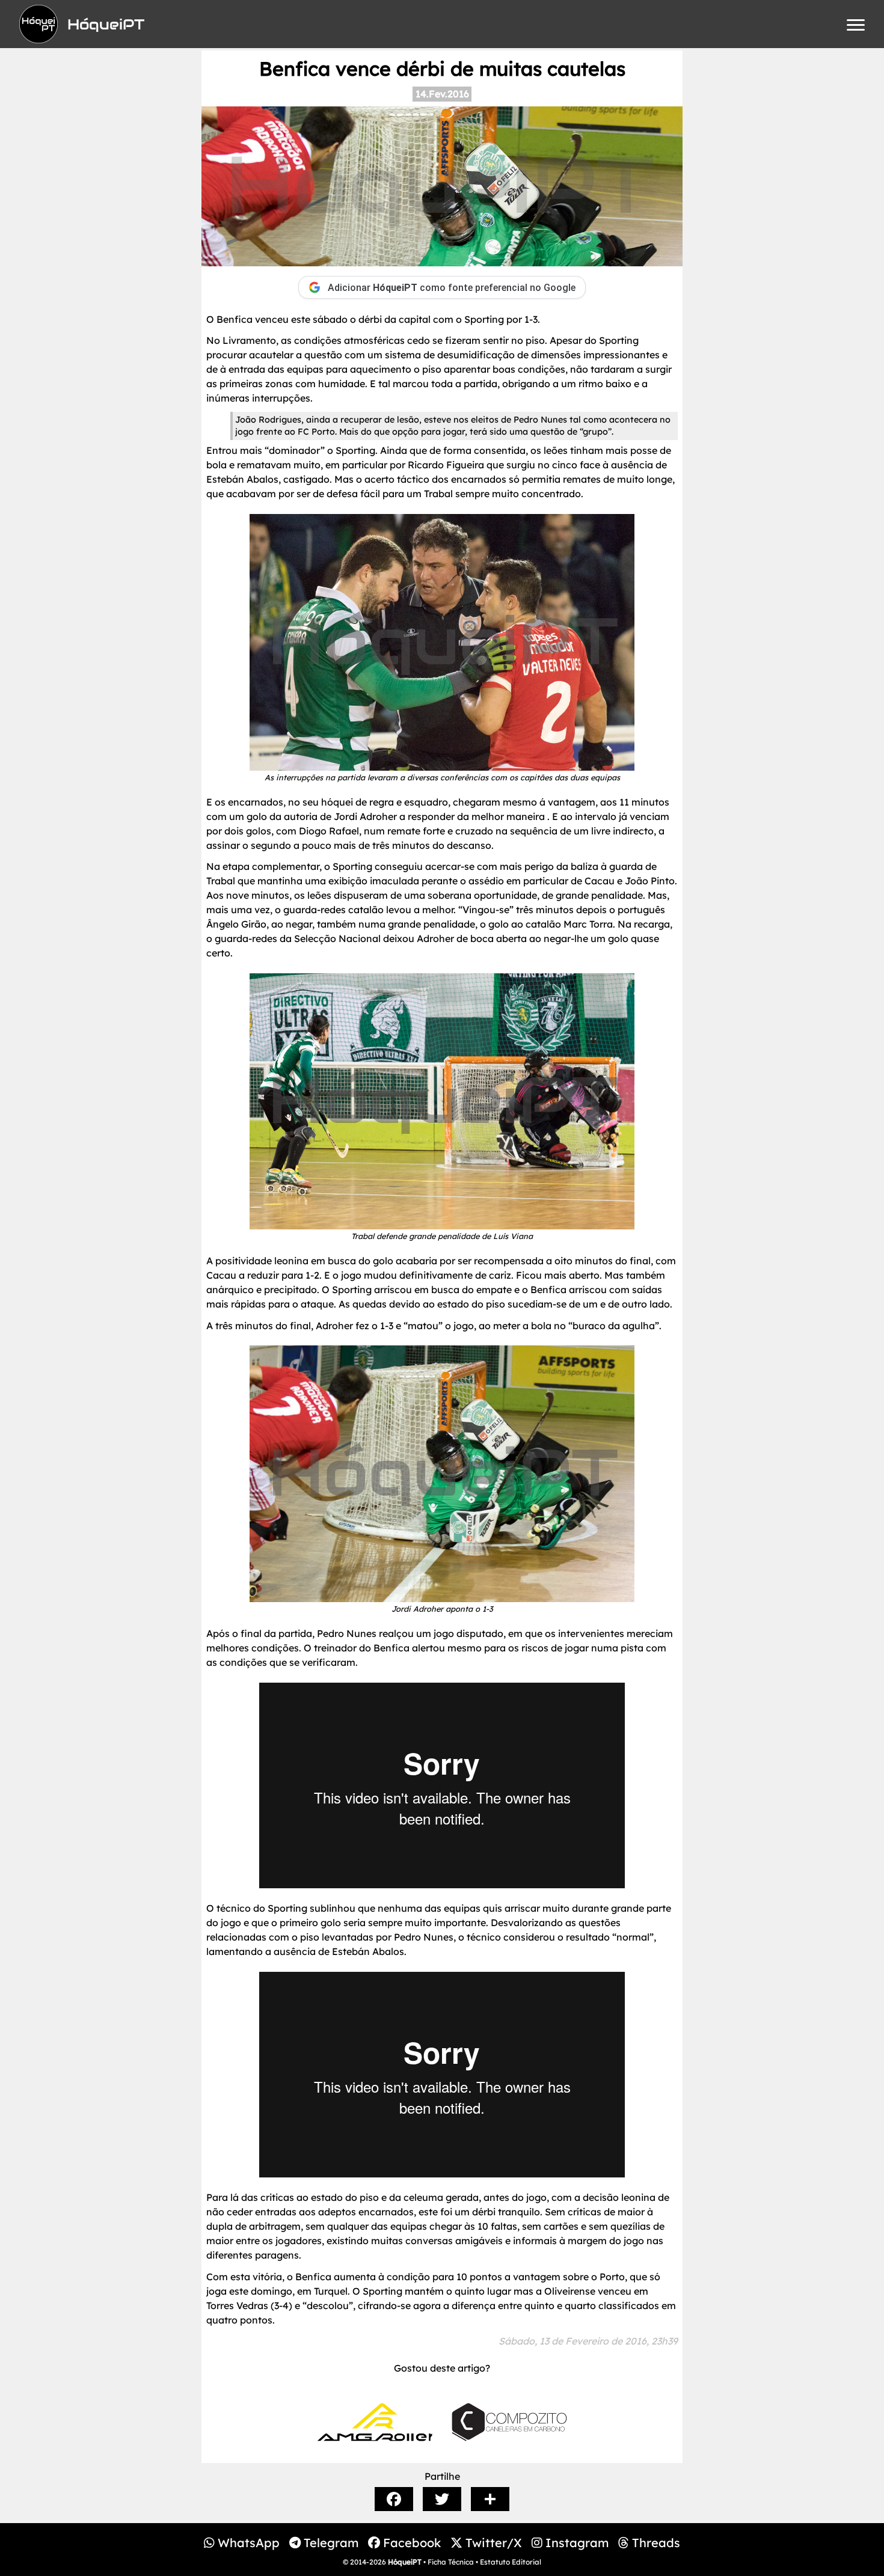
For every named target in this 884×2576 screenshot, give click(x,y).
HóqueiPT (405, 2562)
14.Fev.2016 (442, 94)
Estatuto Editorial (511, 2562)
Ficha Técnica (451, 2562)
